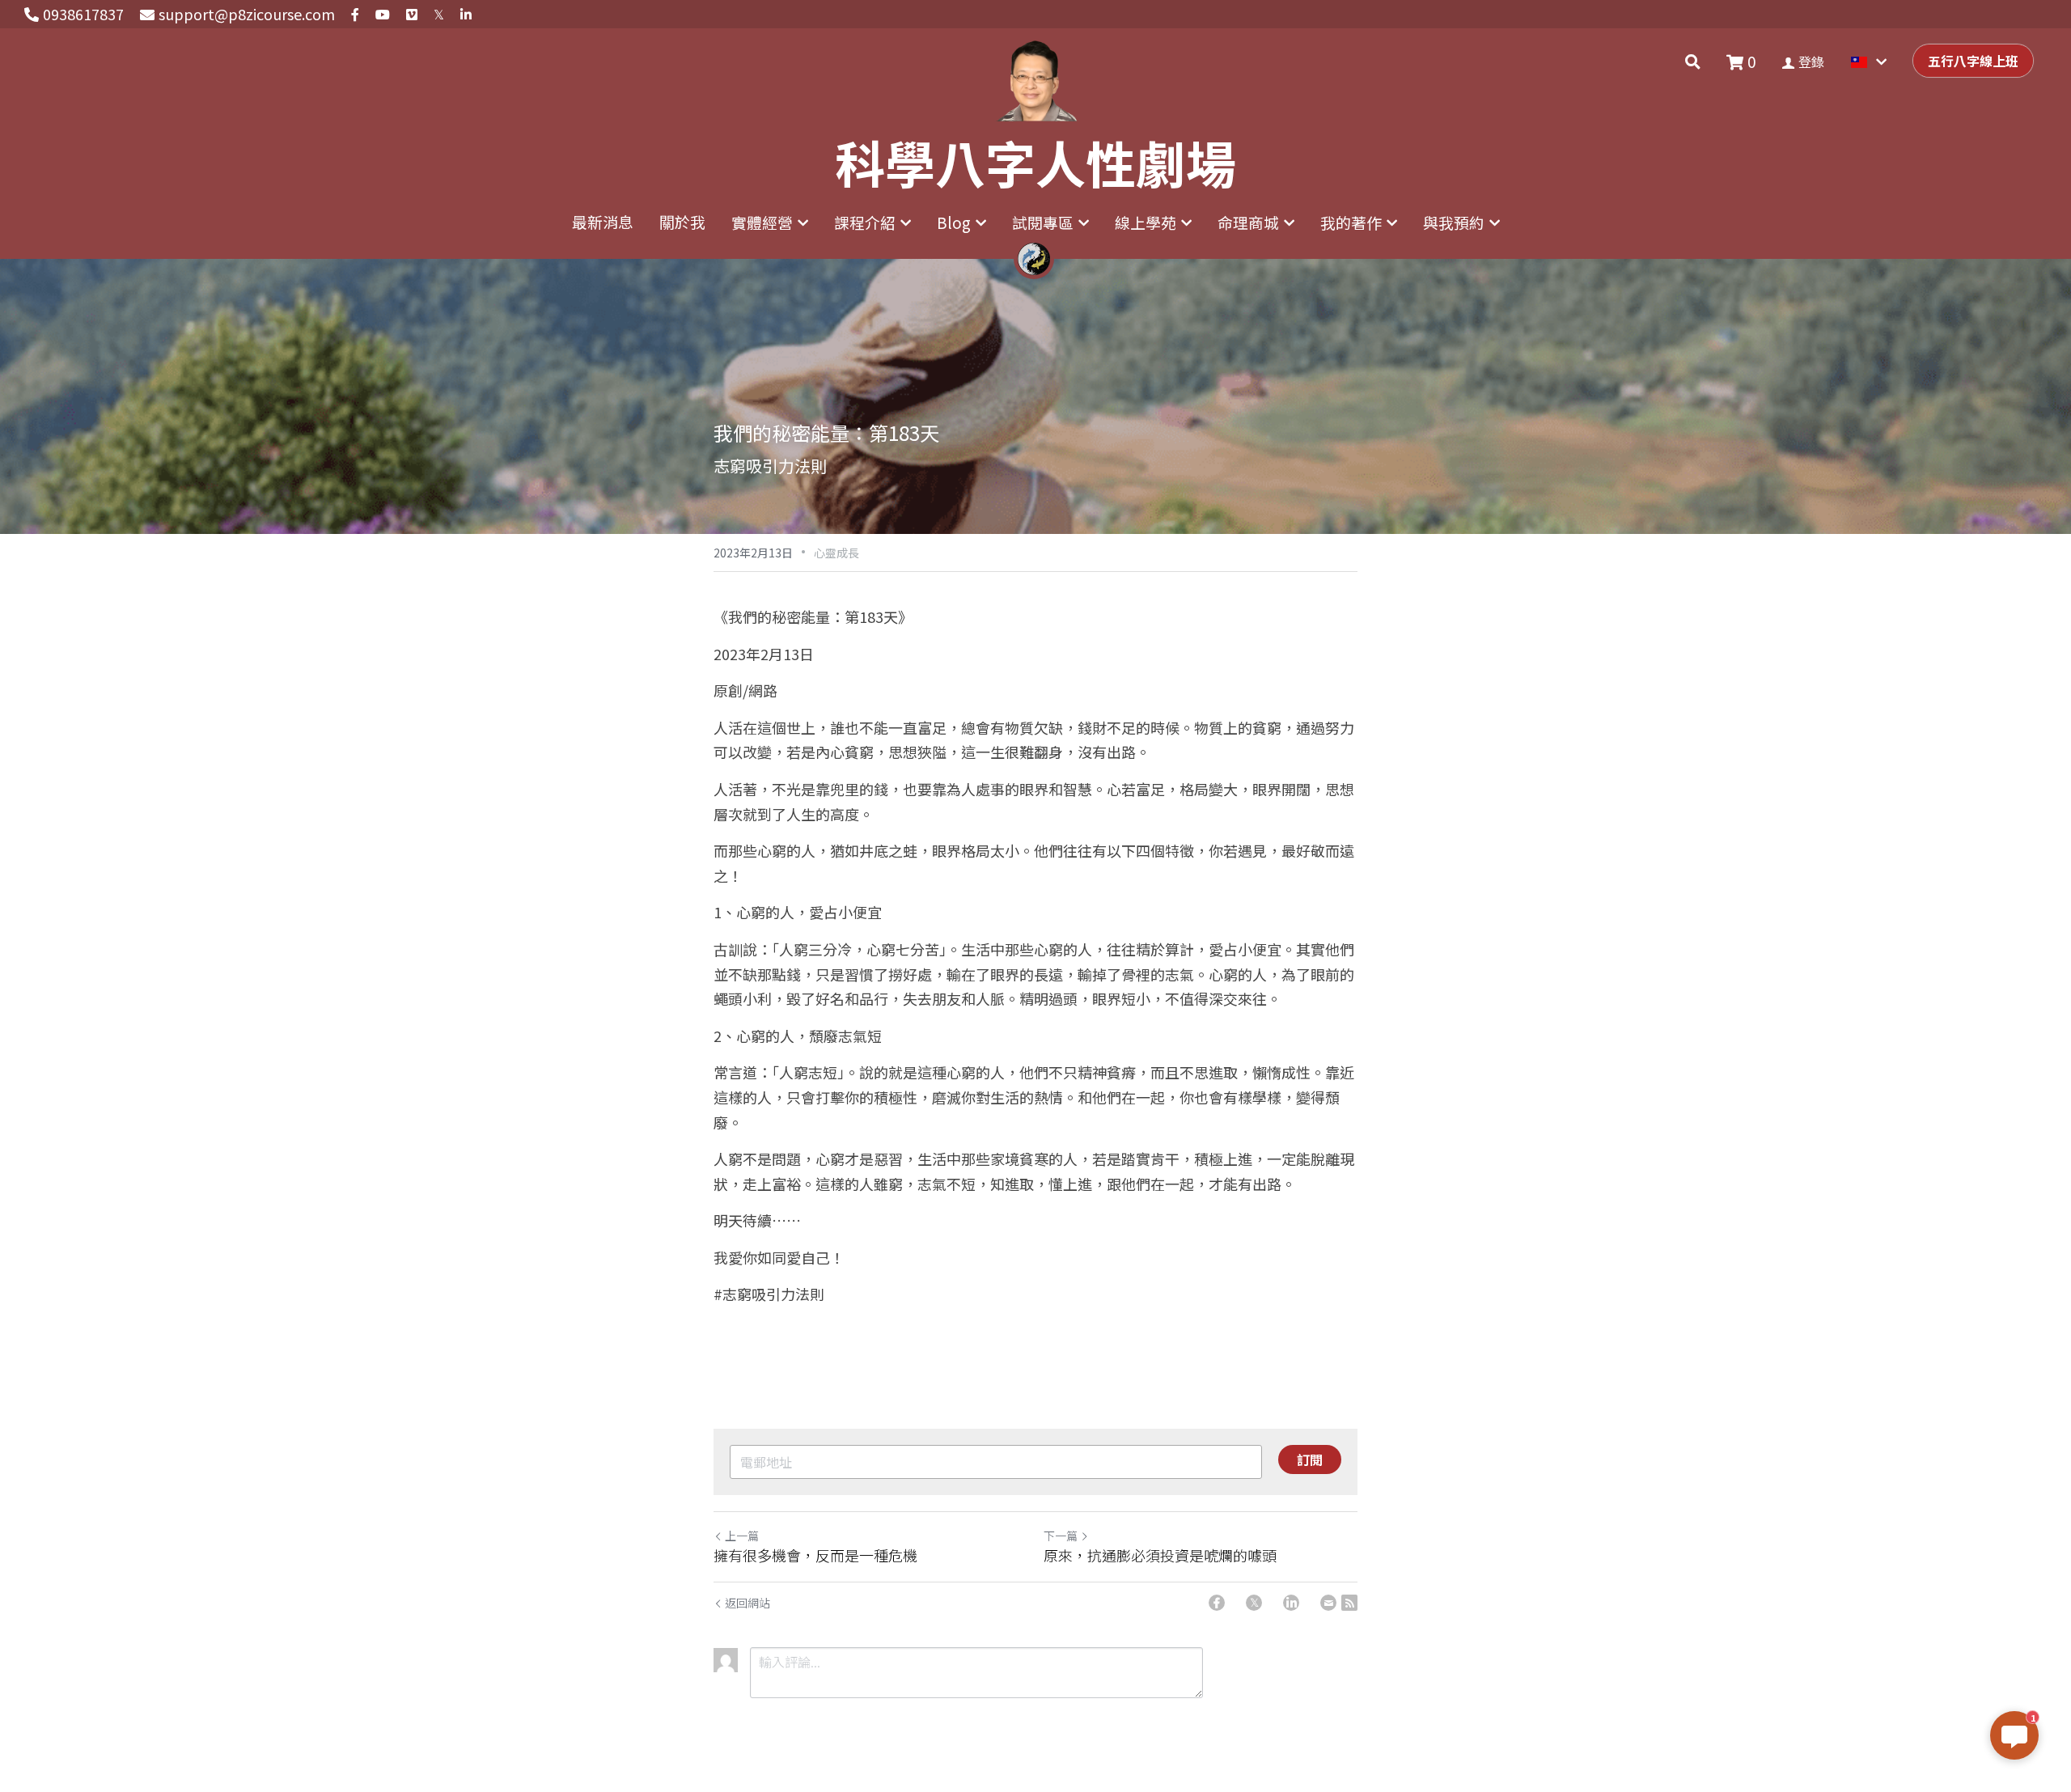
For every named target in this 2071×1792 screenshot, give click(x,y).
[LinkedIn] (1291, 1603)
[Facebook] (1217, 1603)
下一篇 (1061, 1536)
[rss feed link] (1349, 1603)
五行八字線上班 (1973, 61)
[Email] (1328, 1603)
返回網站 (748, 1603)
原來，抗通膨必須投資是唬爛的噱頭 (1160, 1555)
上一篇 (742, 1536)
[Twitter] (1254, 1603)
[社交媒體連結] (355, 15)
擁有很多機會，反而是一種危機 (815, 1555)
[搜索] (1693, 61)
